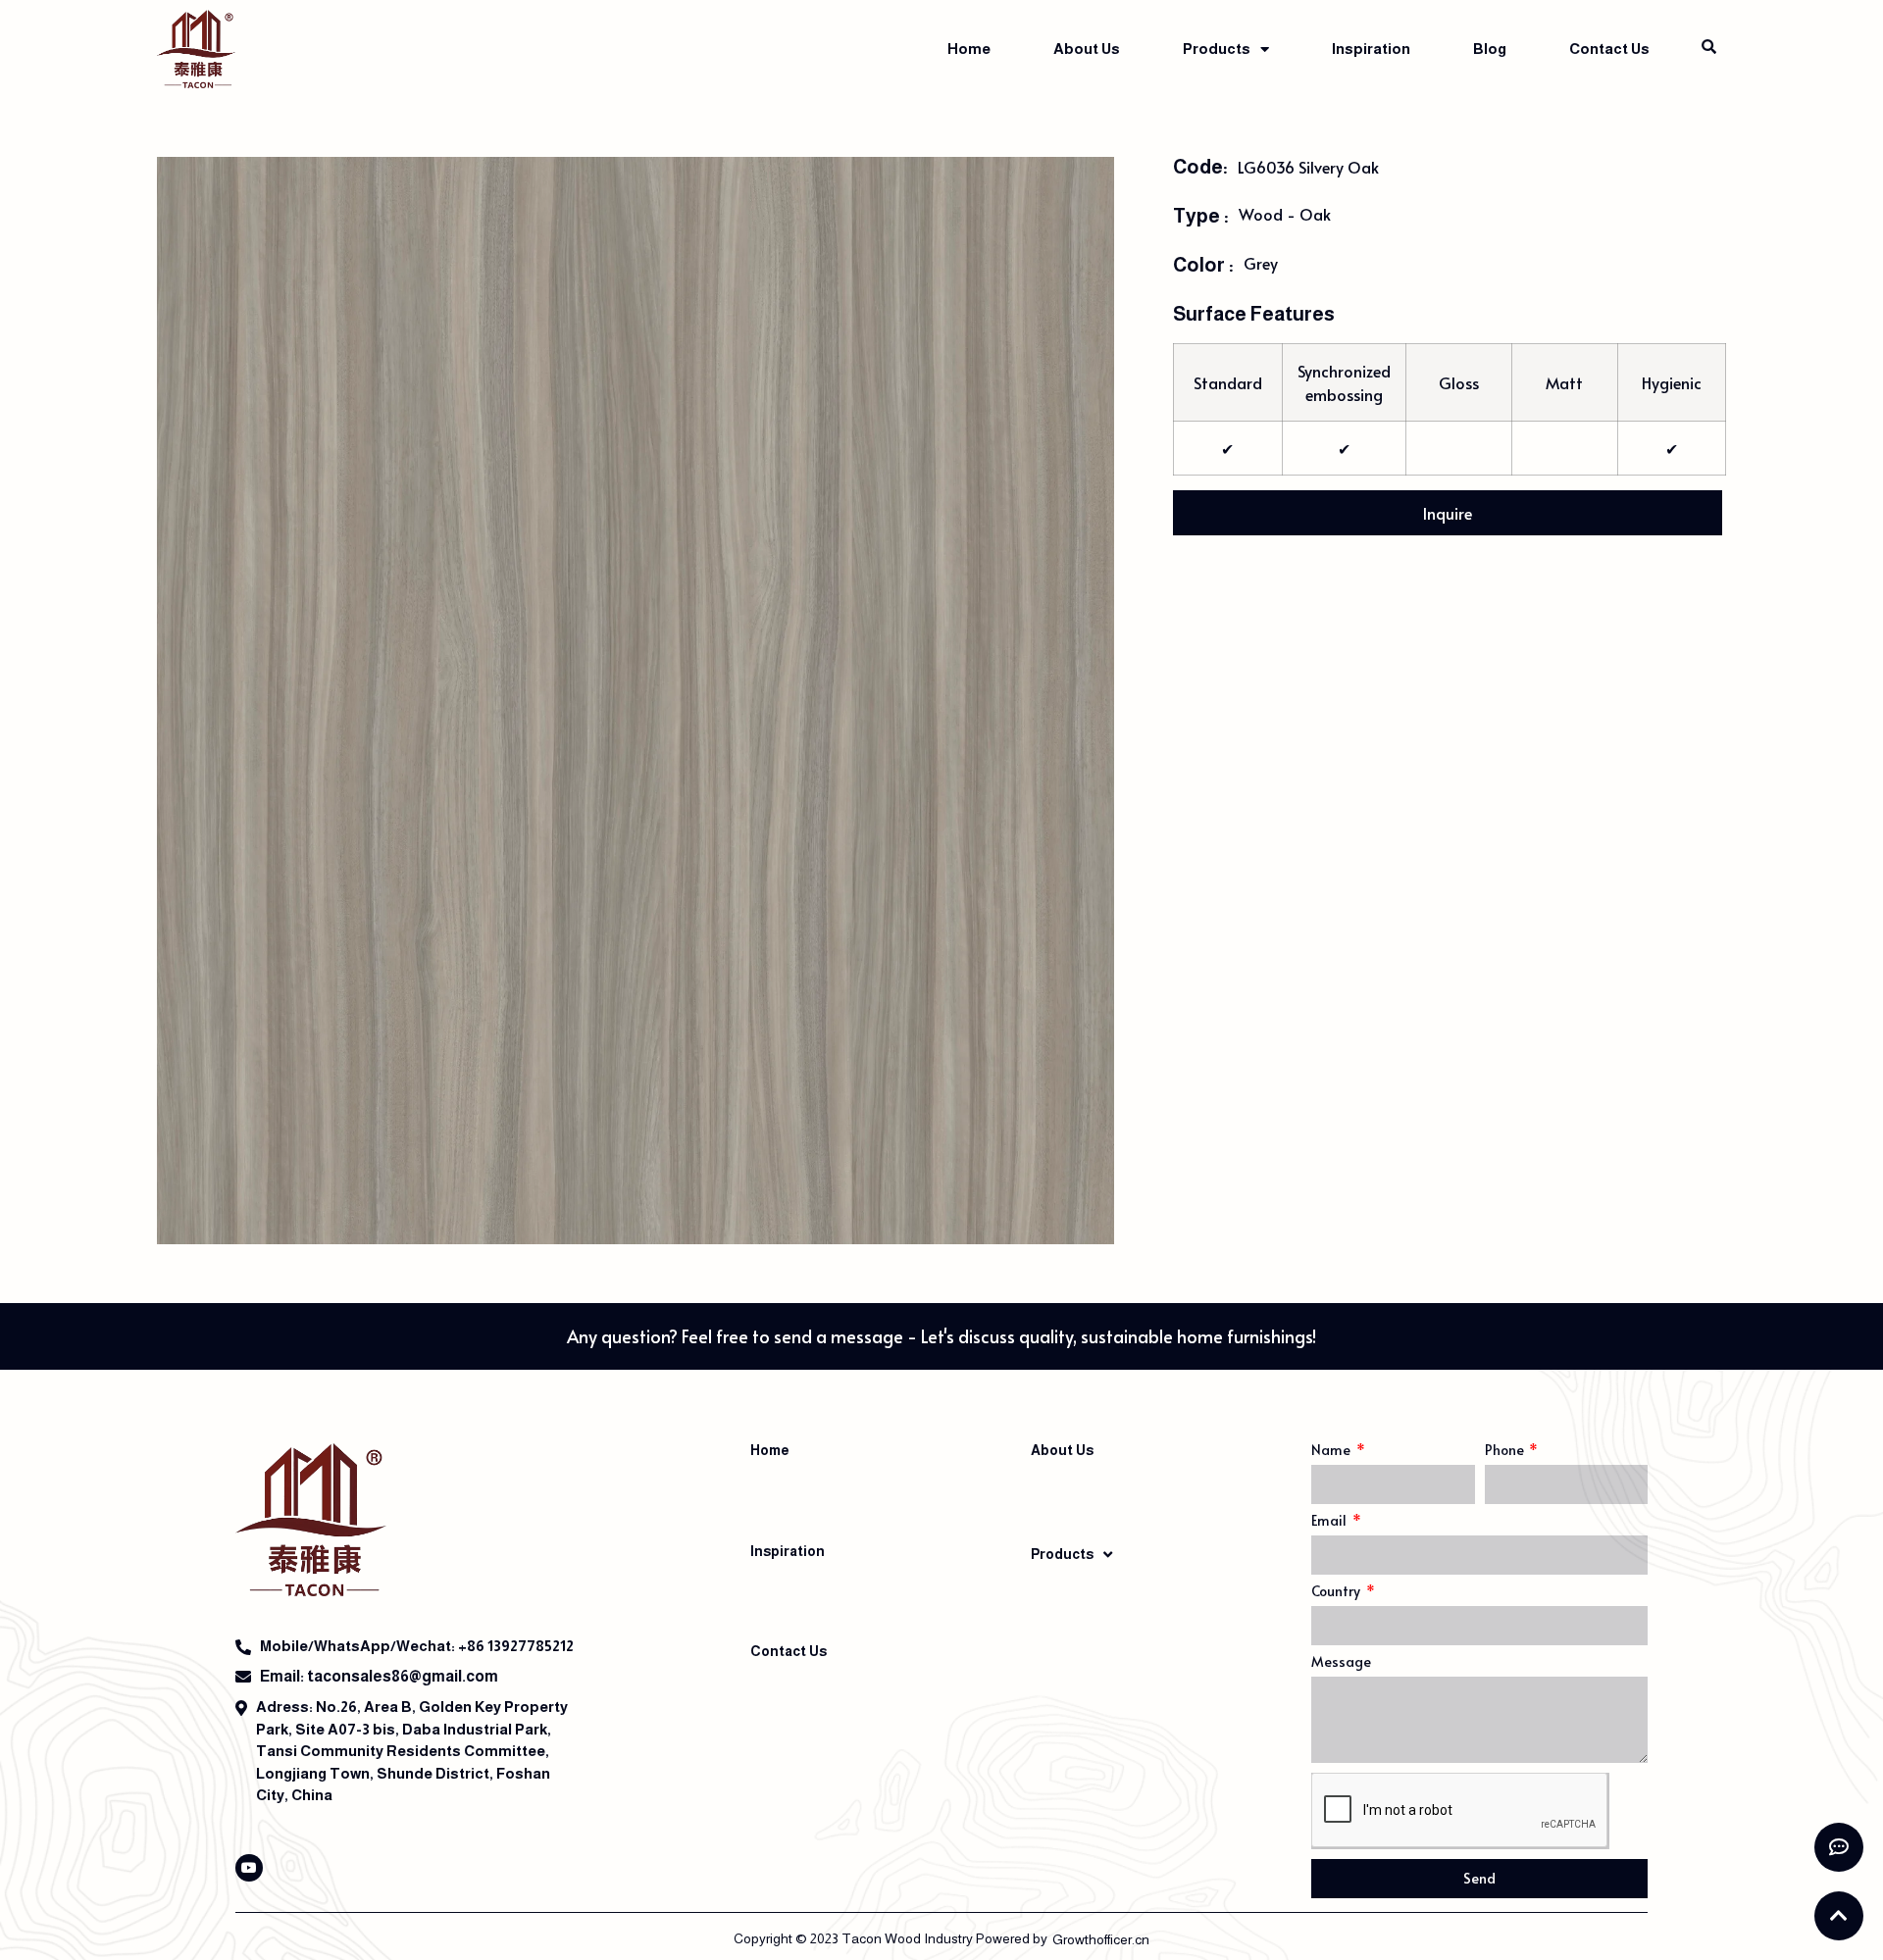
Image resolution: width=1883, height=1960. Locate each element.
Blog (1490, 49)
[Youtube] (249, 1868)
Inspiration (1371, 49)
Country (1337, 1592)
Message (1341, 1663)
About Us (1087, 49)
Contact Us (1609, 49)
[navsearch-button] (1708, 47)
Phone (1506, 1451)
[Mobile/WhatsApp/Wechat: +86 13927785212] (412, 1647)
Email (1330, 1522)
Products (1217, 49)
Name (1332, 1451)
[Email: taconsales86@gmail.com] (412, 1677)
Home (969, 49)
